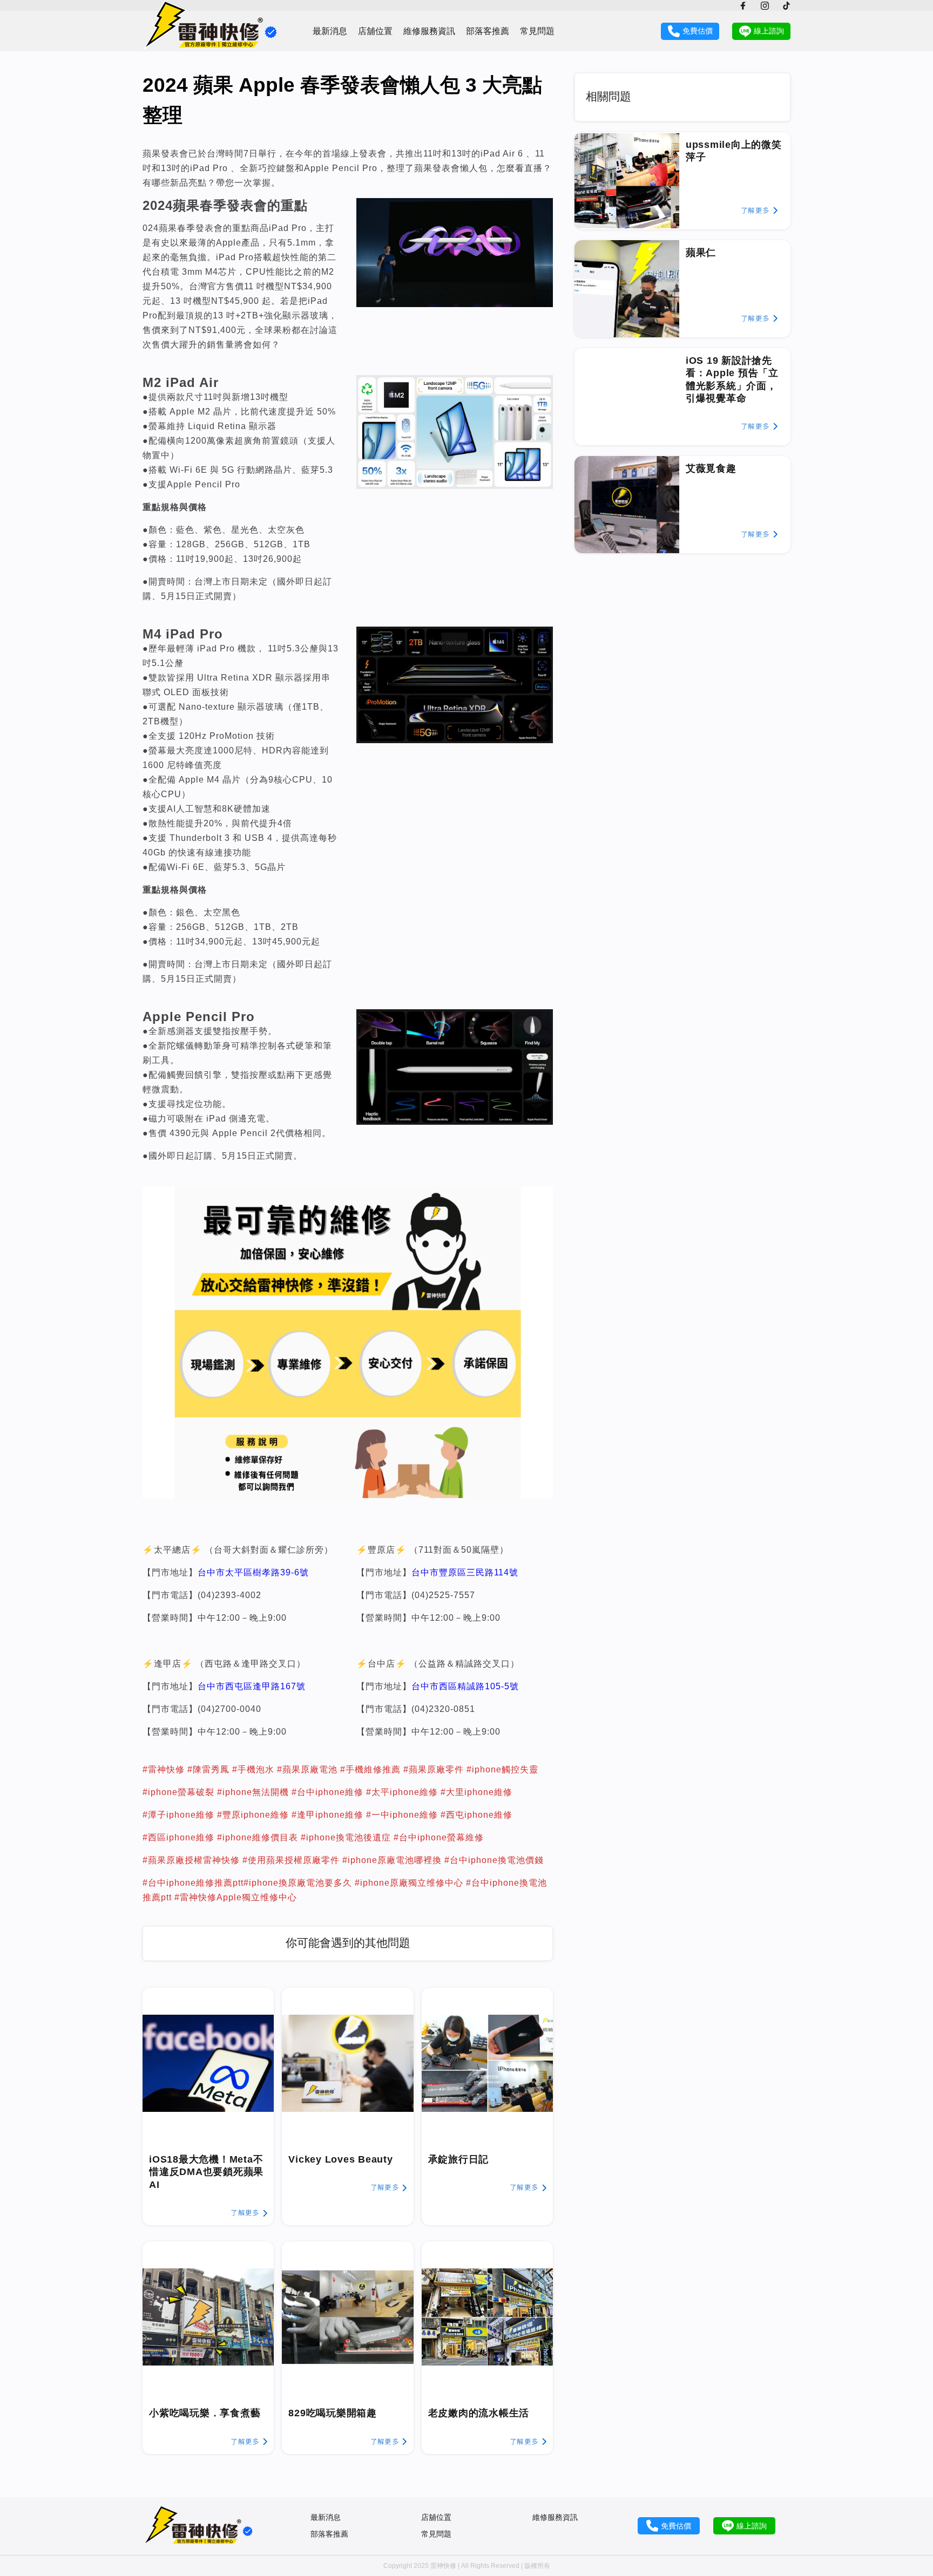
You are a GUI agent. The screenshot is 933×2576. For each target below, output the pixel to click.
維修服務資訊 (429, 31)
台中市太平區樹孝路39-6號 (253, 1572)
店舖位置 (375, 31)
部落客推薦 (488, 31)
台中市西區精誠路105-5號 (465, 1686)
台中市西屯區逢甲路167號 (252, 1686)
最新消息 (330, 31)
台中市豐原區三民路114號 (465, 1572)
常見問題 (537, 31)
